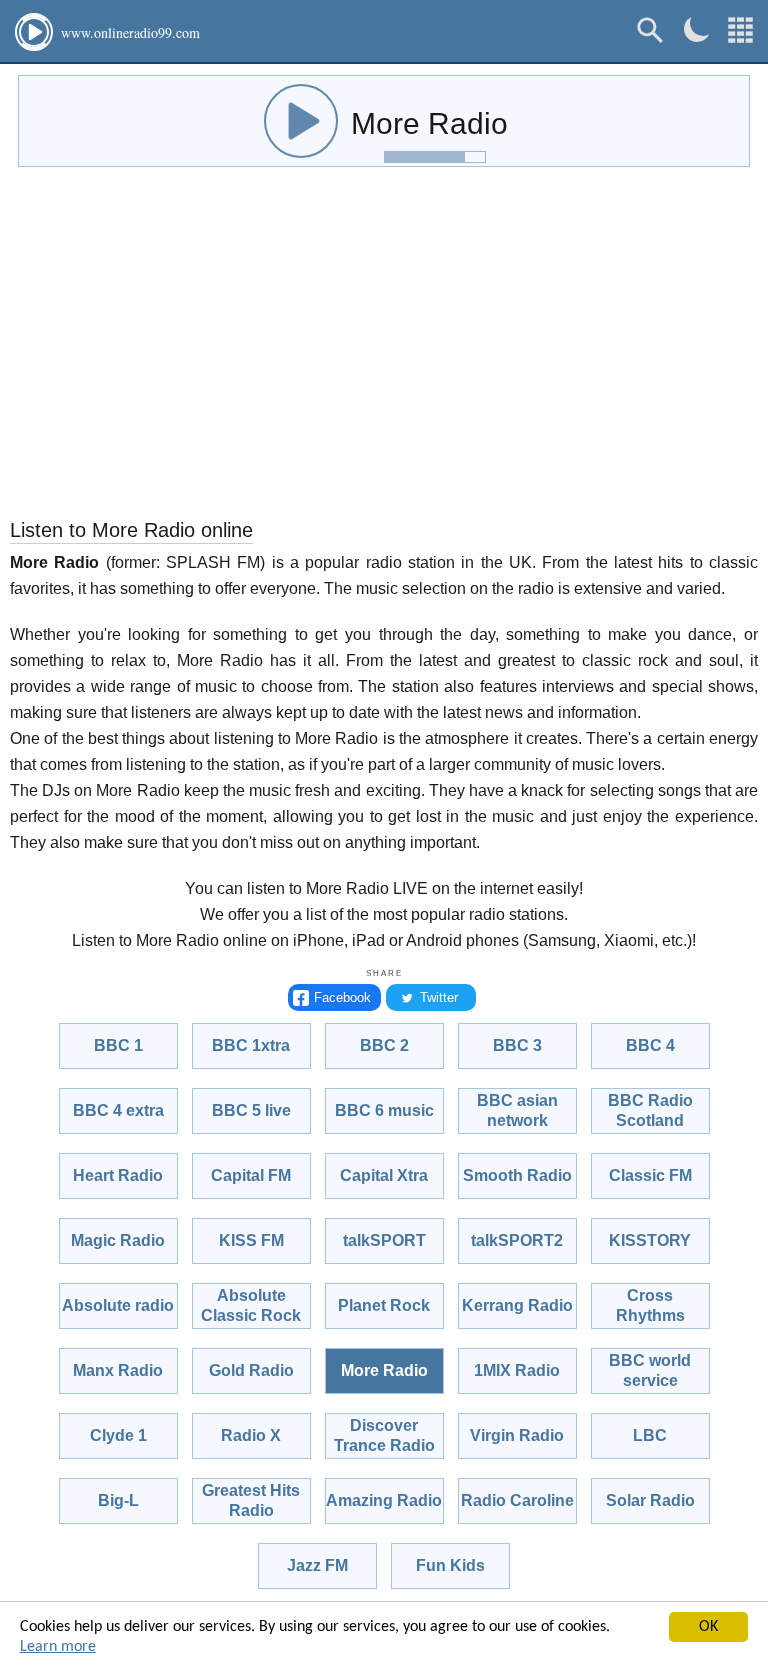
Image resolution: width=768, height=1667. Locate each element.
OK (708, 1627)
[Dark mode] (696, 29)
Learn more (58, 1647)
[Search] (650, 30)
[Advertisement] (384, 347)
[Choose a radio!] (740, 30)
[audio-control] (301, 121)
